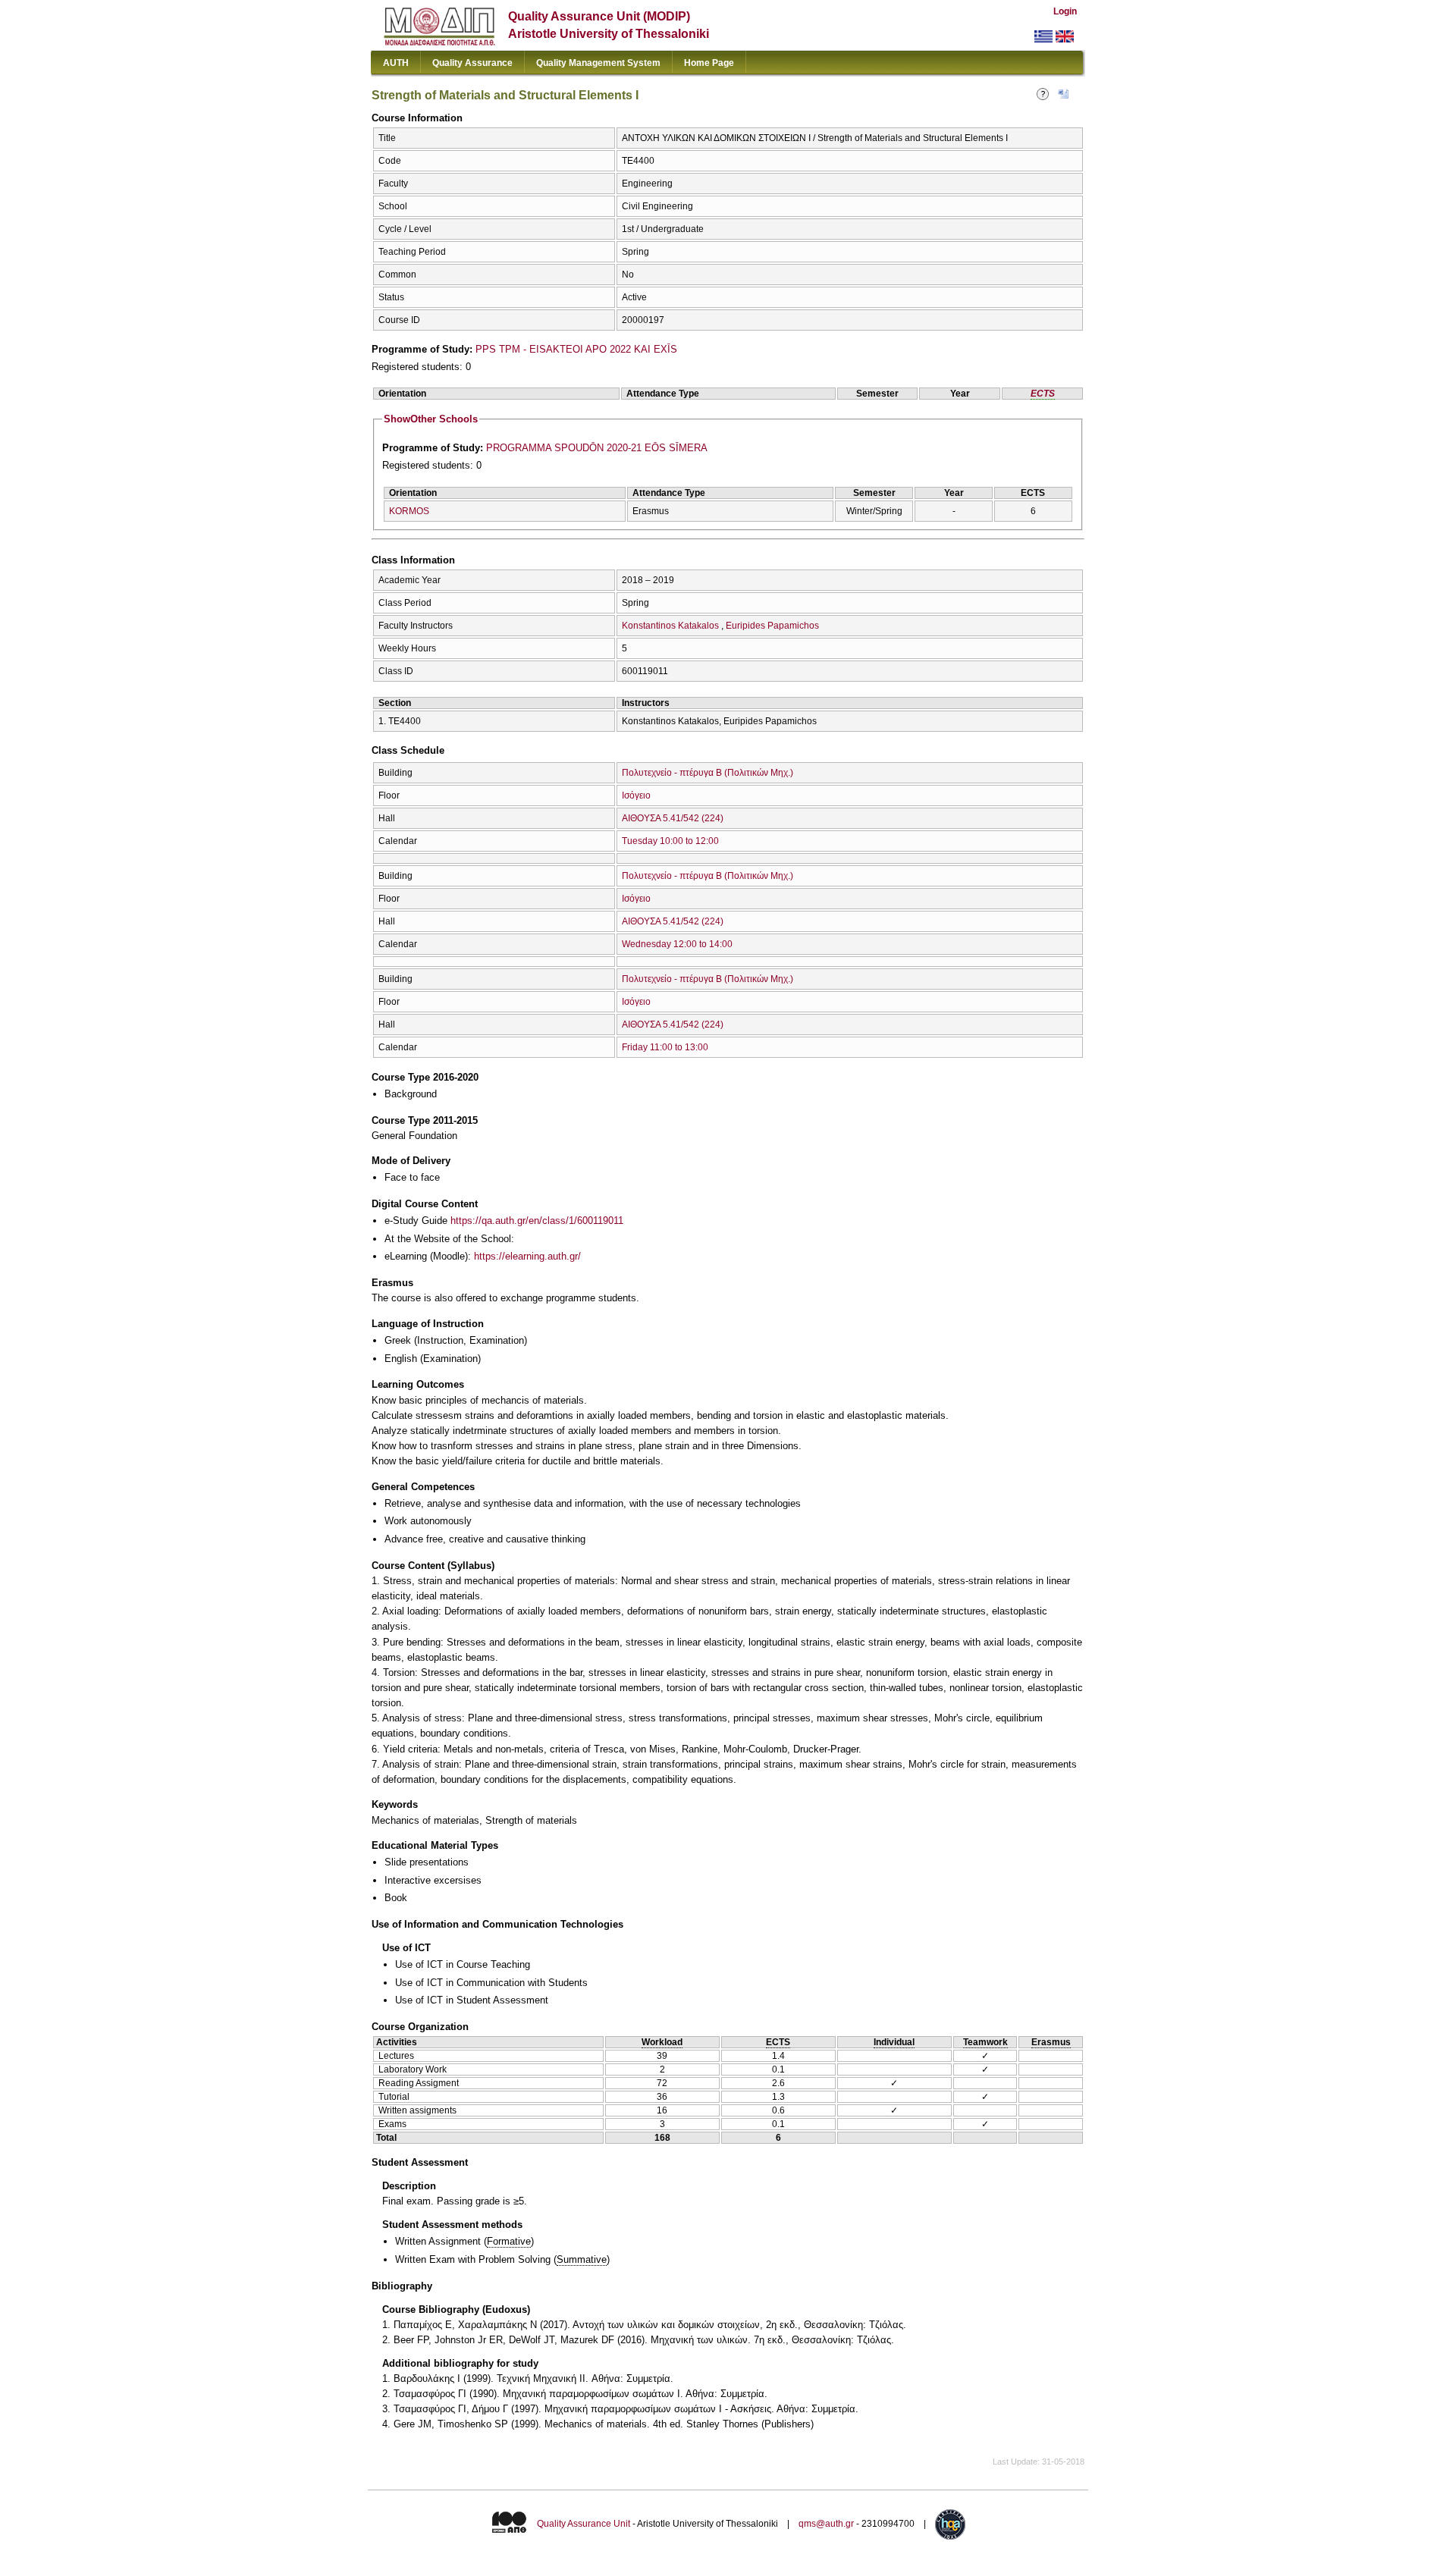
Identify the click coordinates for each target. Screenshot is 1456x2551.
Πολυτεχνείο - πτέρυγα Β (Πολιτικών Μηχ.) (708, 773)
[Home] (439, 42)
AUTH (396, 63)
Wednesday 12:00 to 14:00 (677, 944)
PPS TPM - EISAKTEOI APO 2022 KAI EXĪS (576, 349)
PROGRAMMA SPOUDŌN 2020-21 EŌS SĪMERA (597, 448)
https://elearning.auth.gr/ (527, 1256)
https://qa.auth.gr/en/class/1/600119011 (537, 1221)
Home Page (709, 63)
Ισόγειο (636, 795)
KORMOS (409, 511)
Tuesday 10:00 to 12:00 (670, 841)
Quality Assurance (472, 63)
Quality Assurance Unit (584, 2524)
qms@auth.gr (826, 2524)
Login (1065, 11)
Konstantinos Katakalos (670, 626)
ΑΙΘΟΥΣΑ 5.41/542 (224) (673, 818)
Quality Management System (598, 63)
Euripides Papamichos (772, 626)
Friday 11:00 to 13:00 (665, 1047)
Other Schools (431, 419)
